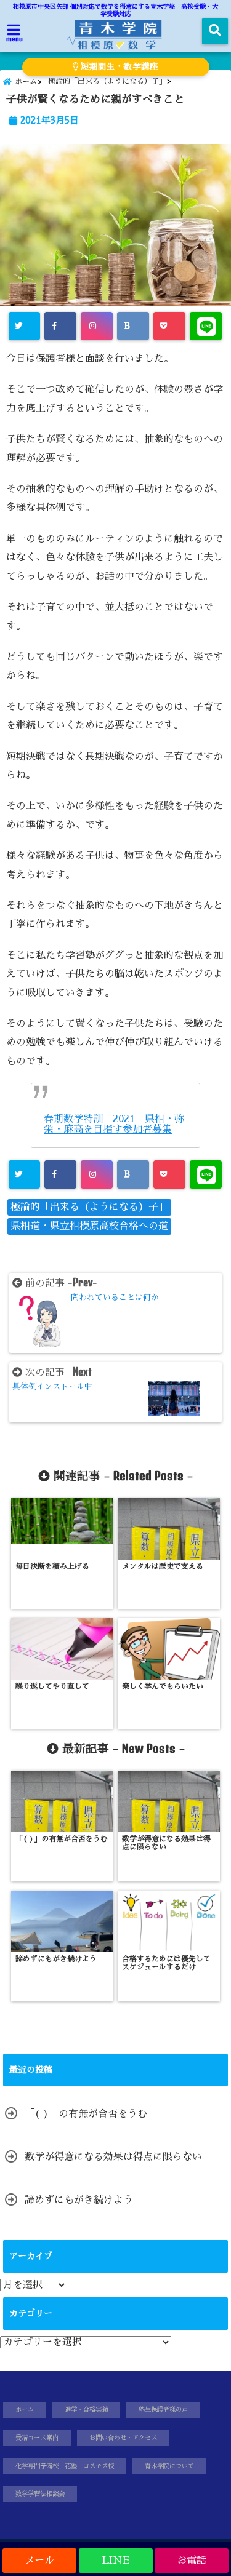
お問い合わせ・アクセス (123, 2438)
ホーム (25, 2410)
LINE (116, 2561)
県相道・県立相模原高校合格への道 (89, 1226)
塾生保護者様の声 (163, 2410)
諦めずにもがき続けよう (79, 2200)
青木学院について (169, 2466)
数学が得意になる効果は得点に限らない (113, 2157)
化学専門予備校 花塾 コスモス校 (65, 2466)
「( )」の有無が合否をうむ (86, 2114)
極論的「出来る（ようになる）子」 (89, 1207)
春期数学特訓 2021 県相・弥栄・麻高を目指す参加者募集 (114, 1124)
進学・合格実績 (86, 2410)
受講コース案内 (37, 2438)
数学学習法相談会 (40, 2494)
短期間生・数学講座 (118, 67)
